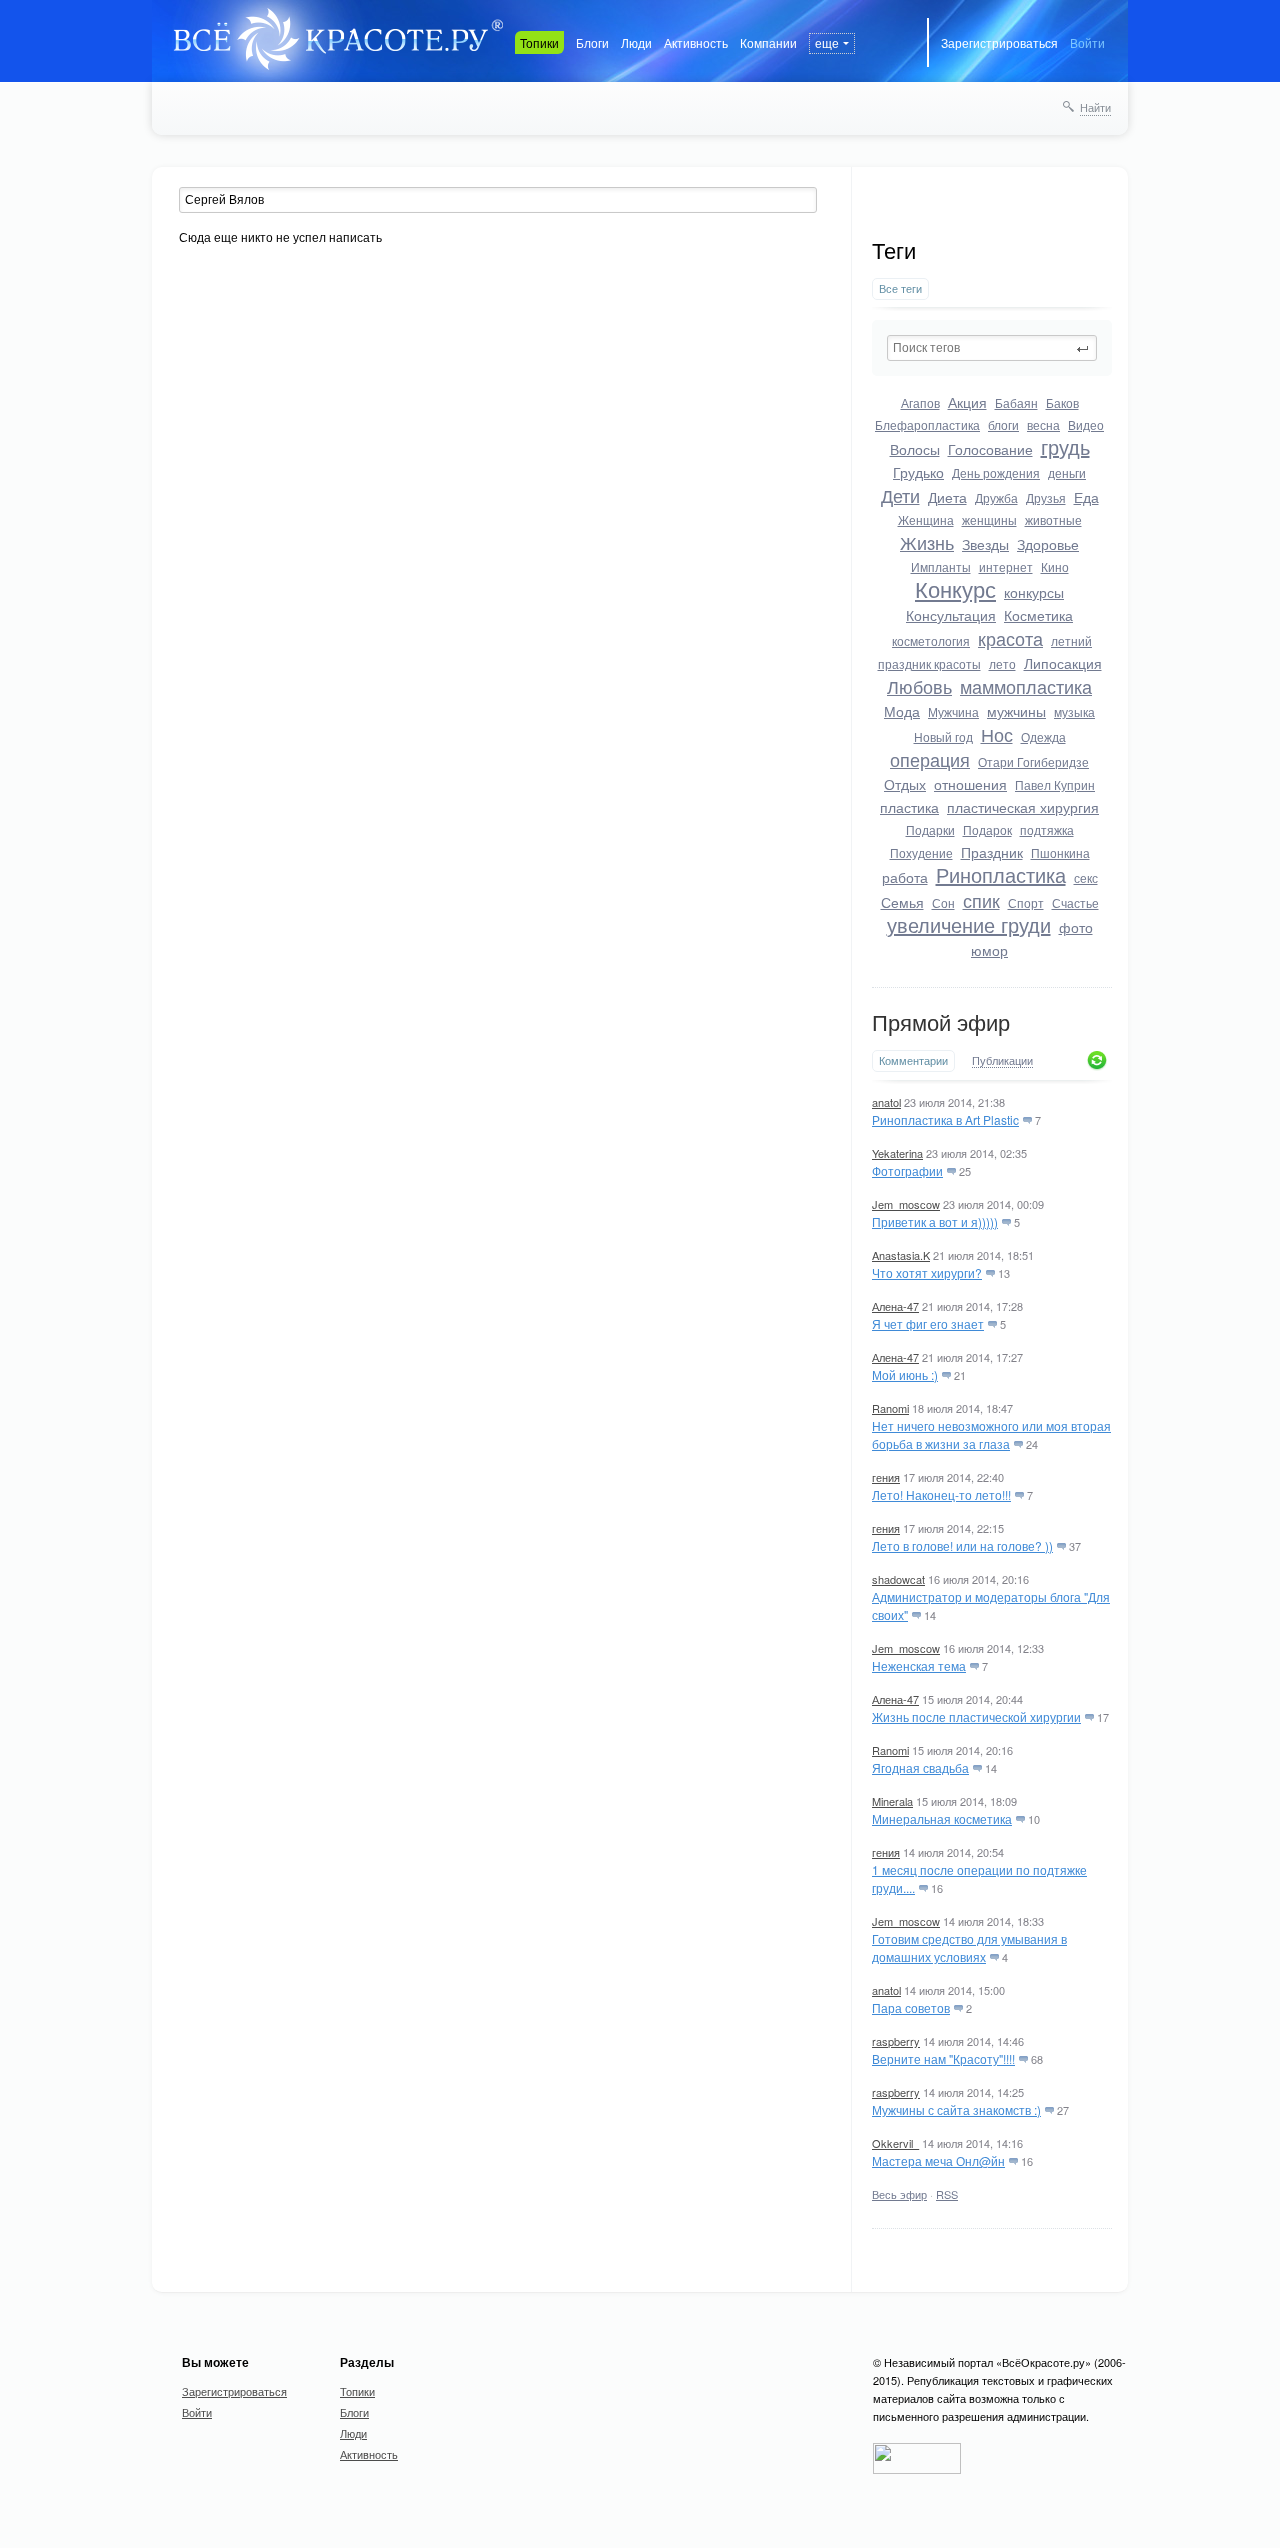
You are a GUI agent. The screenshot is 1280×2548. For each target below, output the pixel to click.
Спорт (1026, 902)
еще (827, 42)
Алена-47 (895, 1306)
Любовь (919, 686)
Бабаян (1016, 402)
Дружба (996, 497)
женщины (989, 519)
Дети (900, 495)
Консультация (951, 615)
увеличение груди (969, 924)
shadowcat (898, 1579)
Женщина (926, 519)
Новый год (943, 736)
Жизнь (927, 542)
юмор (989, 950)
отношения (970, 784)
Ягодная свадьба (920, 1767)
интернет (1006, 566)
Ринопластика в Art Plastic (945, 1119)
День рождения (996, 472)
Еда (1086, 497)
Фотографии (907, 1170)
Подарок (987, 829)
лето (1002, 663)
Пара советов (911, 2007)
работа (905, 877)
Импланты (941, 566)
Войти (1087, 42)
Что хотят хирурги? (927, 1272)
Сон (943, 902)
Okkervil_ (895, 2143)
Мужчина (953, 711)
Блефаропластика (927, 424)
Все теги (900, 288)
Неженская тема (919, 1665)
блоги (1003, 424)
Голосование (990, 449)
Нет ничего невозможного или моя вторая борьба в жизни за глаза (991, 1434)
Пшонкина (1060, 852)
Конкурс (955, 588)
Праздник (992, 852)
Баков (1062, 402)
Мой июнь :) (905, 1374)
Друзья (1046, 497)
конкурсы (1034, 592)
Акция (967, 402)
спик (981, 900)
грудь (1065, 446)
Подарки (930, 829)
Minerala (892, 1801)
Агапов (920, 402)
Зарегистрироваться (999, 42)
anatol (886, 1102)
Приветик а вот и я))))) (935, 1221)
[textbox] (992, 348)
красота (1010, 638)
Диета (947, 497)
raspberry (896, 2041)
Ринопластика (1001, 874)
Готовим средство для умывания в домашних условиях (969, 1947)
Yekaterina (897, 1153)
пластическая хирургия (1023, 807)
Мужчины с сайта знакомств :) (956, 2109)
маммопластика (1026, 686)
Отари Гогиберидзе (1033, 761)
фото (1076, 927)
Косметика (1038, 615)
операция (930, 759)
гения (886, 1477)
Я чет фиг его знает (928, 1323)
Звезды (985, 544)
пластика (909, 807)
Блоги (592, 42)
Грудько (918, 472)
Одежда (1043, 736)
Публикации (1002, 1061)
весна (1043, 424)
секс (1086, 877)
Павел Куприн (1055, 784)
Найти (1095, 107)
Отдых (905, 784)
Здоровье (1048, 544)
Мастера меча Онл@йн (938, 2160)
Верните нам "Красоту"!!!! (943, 2058)
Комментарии (913, 1060)
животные (1053, 519)
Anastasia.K (901, 1255)
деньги (1067, 472)
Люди (636, 42)
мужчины (1016, 711)
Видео (1086, 424)
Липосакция (1063, 663)
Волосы (915, 449)
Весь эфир (899, 2194)
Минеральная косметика (942, 1818)
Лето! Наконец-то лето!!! (941, 1494)
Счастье (1075, 902)
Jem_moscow (906, 1204)
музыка (1074, 711)
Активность (696, 42)
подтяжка (1047, 829)
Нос (997, 734)
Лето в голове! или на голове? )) (962, 1545)
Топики (539, 42)
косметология (931, 640)
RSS (947, 2194)
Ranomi (890, 1408)
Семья (902, 902)
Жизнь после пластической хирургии (976, 1716)
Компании (768, 42)
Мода (902, 711)
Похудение (921, 852)
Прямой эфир (941, 1023)
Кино (1055, 566)
